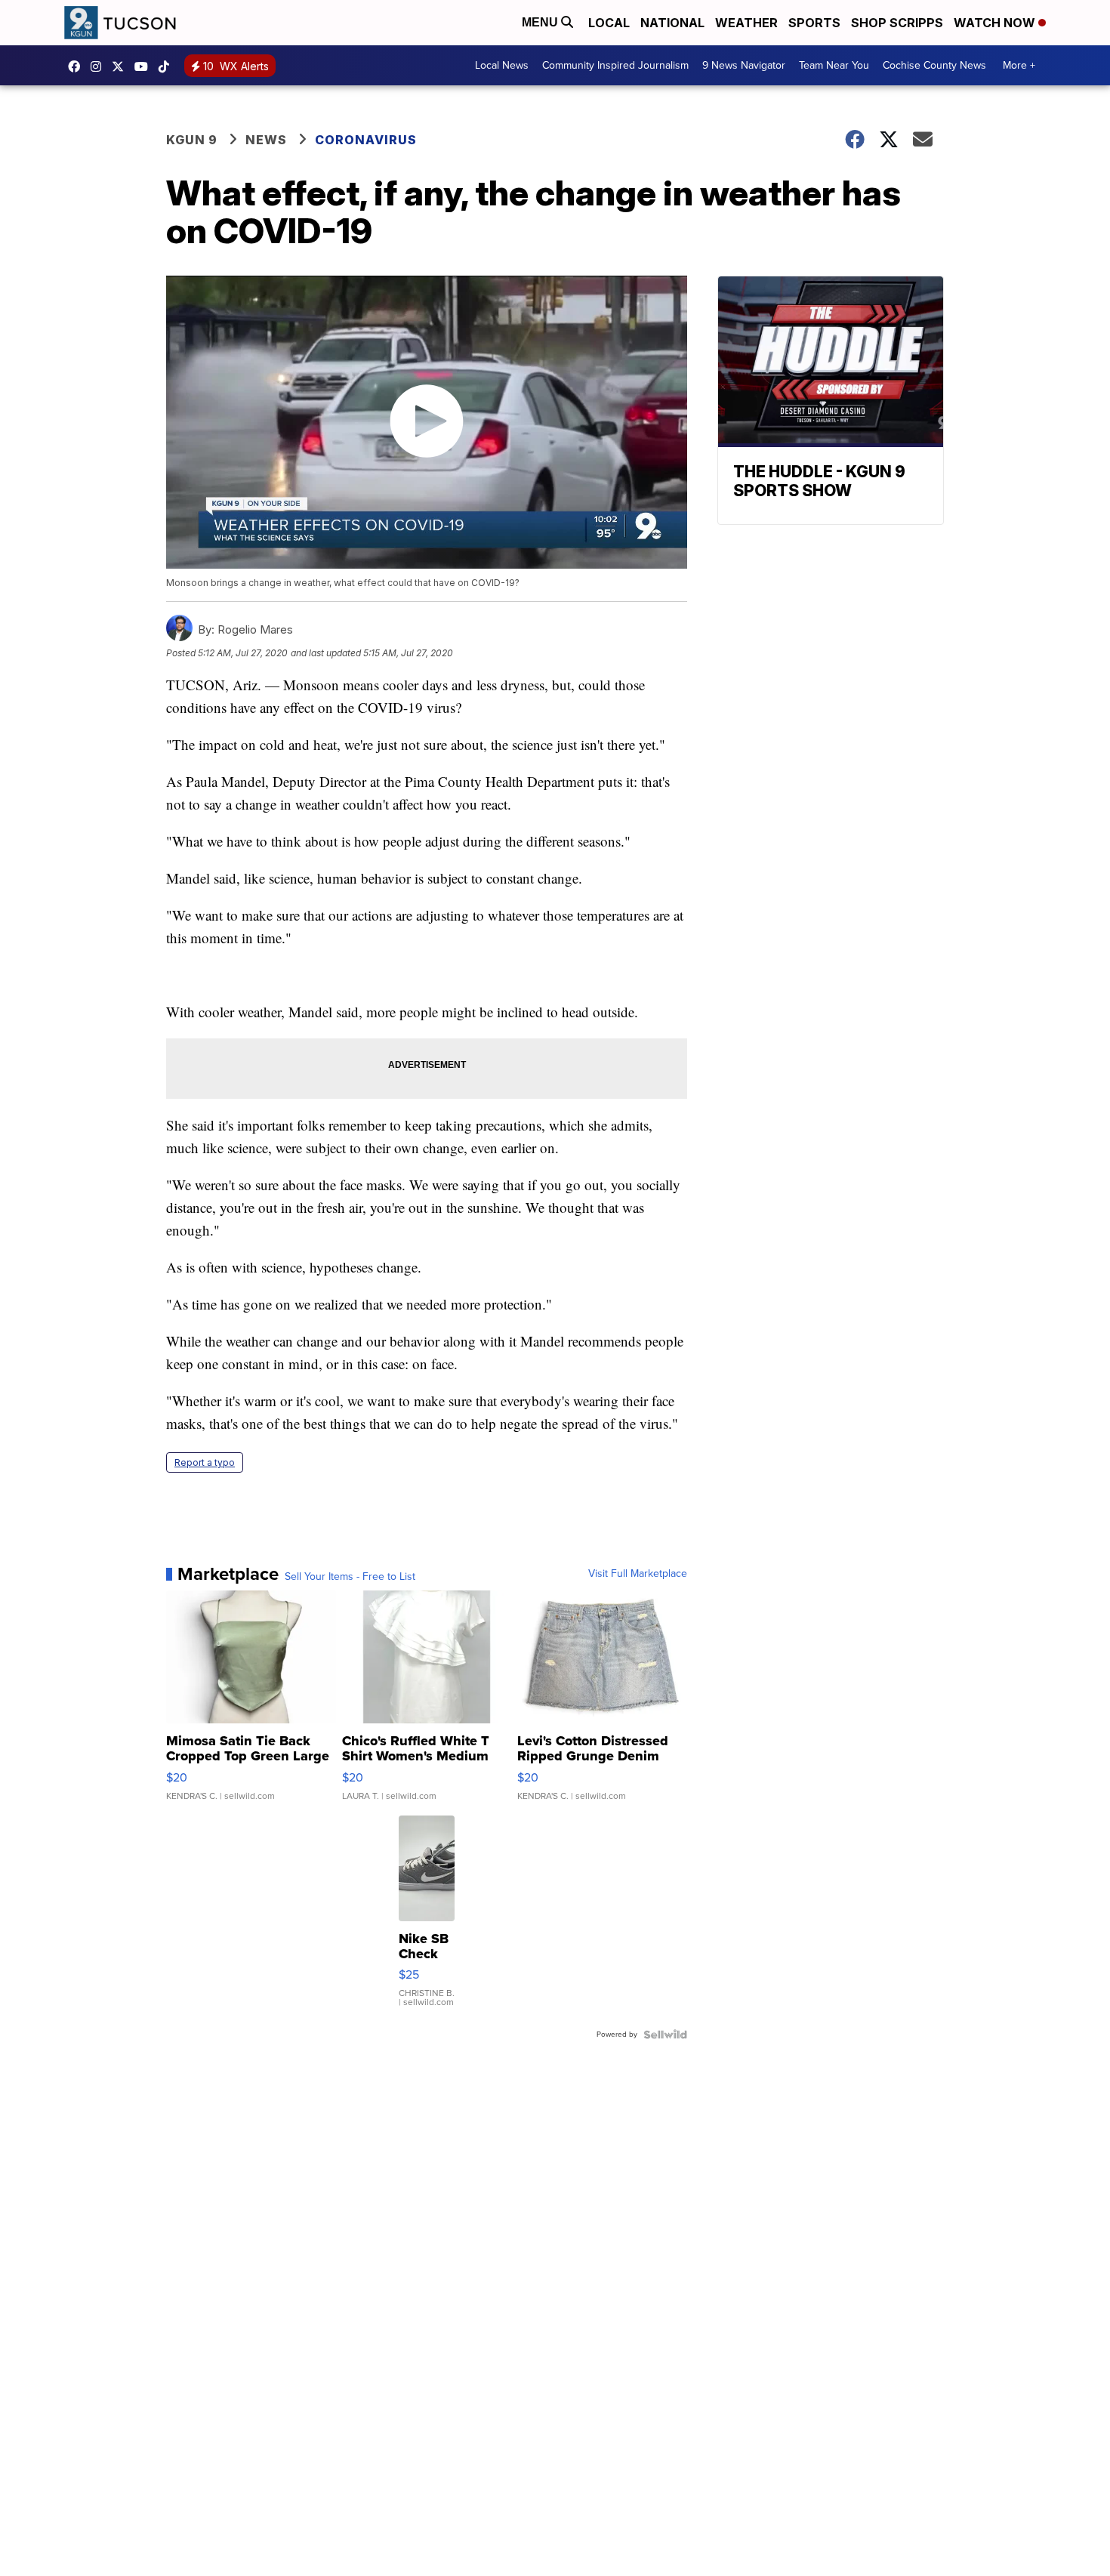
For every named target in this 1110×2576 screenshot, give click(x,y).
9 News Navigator (744, 65)
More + (1019, 65)
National (672, 23)
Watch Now (996, 23)
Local (609, 23)
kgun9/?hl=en (100, 66)
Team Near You (834, 65)
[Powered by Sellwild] (665, 2035)
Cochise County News (934, 65)
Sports (814, 23)
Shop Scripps (897, 23)
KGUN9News (78, 66)
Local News (502, 65)
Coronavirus (366, 140)
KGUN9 (122, 66)
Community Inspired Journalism (615, 65)
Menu (541, 22)
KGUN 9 (192, 140)
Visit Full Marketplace (638, 1574)
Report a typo (205, 1462)
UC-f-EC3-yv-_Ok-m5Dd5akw (145, 66)
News (266, 140)
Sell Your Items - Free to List (350, 1577)
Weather (746, 23)
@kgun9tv (168, 66)
